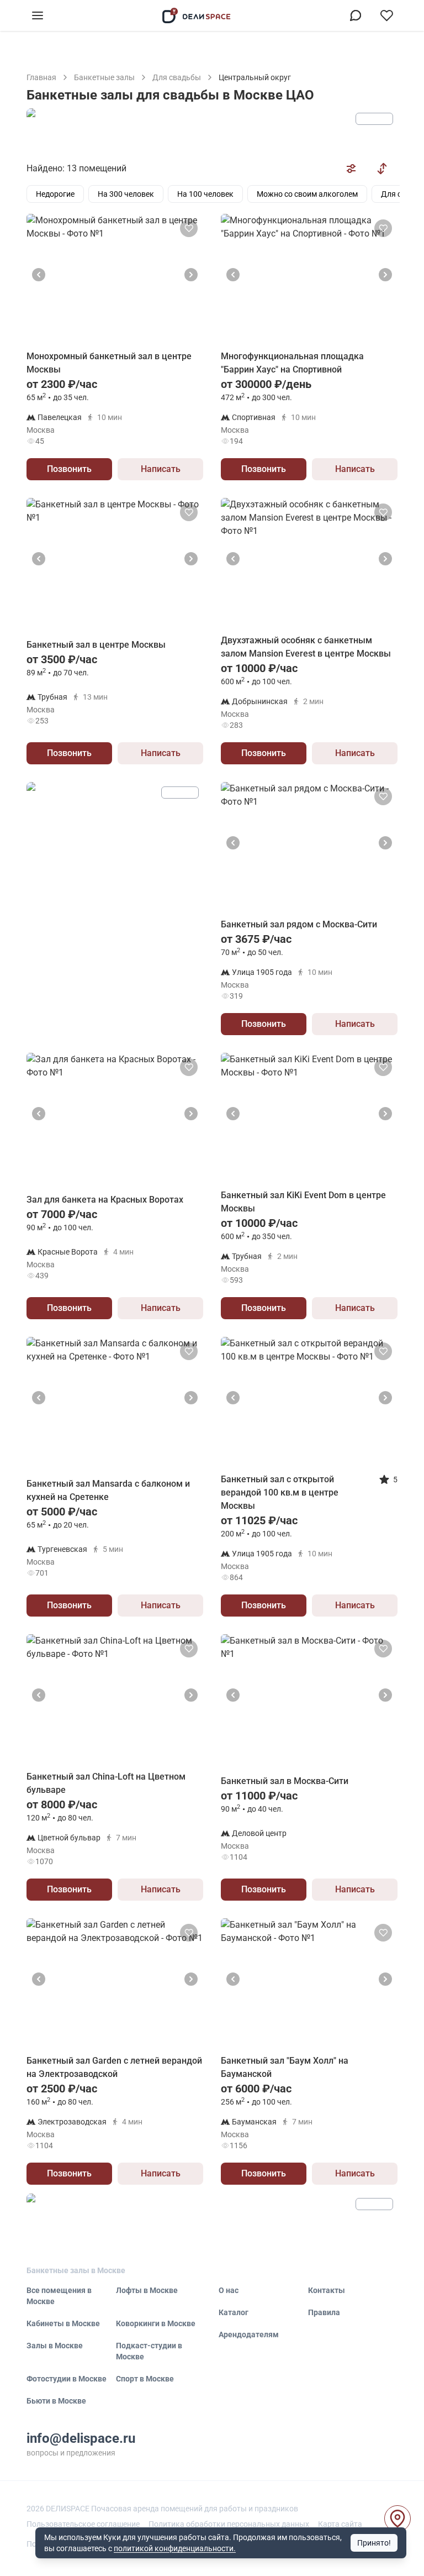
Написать (161, 469)
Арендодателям (249, 2334)
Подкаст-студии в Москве (149, 2351)
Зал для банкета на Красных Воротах (105, 1200)
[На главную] (197, 15)
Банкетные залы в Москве (76, 2270)
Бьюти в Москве (56, 2401)
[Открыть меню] (38, 15)
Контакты (327, 2290)
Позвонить (69, 469)
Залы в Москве (55, 2346)
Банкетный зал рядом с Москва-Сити (299, 924)
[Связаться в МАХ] (356, 15)
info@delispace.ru (81, 2438)
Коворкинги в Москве (156, 2323)
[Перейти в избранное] (386, 15)
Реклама (374, 119)
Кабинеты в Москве (63, 2323)
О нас (229, 2290)
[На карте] (397, 2519)
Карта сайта (340, 2524)
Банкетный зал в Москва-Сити (285, 1781)
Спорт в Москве (145, 2379)
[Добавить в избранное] (189, 228)
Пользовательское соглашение (83, 2524)
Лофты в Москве (147, 2290)
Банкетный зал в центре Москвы (96, 645)
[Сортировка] (382, 169)
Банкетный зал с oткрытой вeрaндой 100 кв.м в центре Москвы (280, 1492)
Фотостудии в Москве (67, 2379)
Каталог (234, 2312)
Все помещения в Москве (59, 2296)
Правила (324, 2312)
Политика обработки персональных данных (229, 2524)
